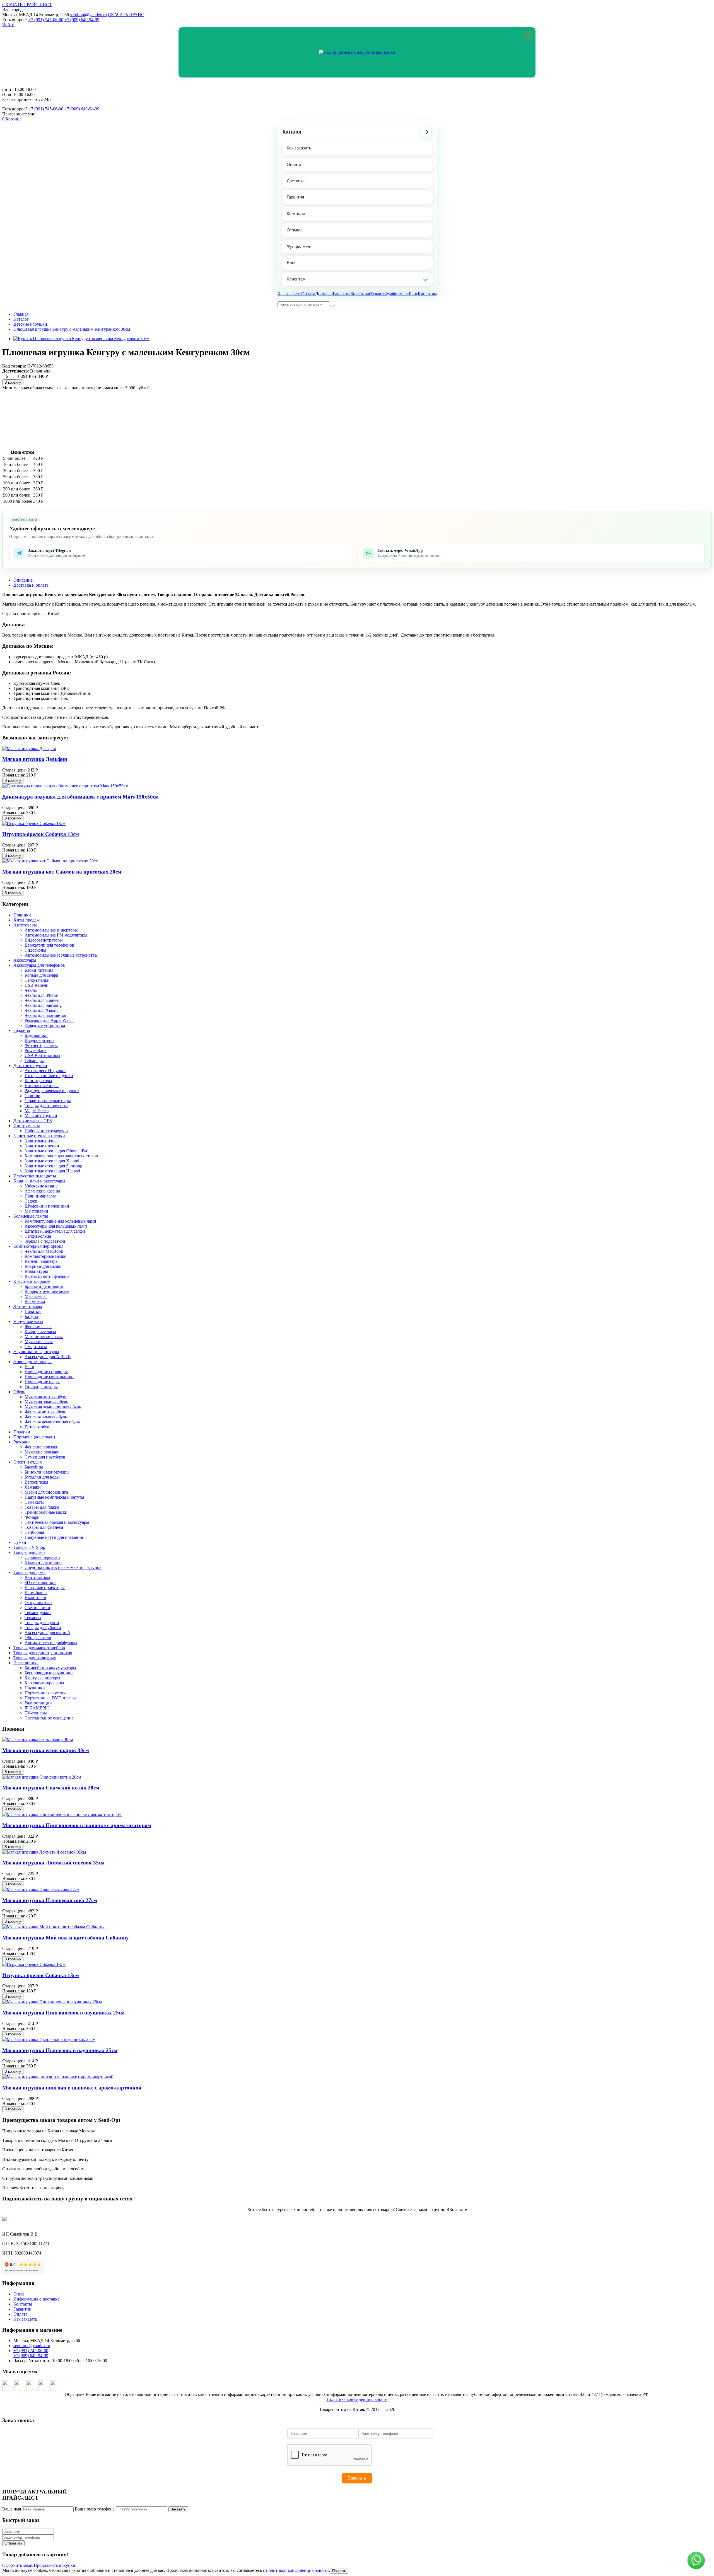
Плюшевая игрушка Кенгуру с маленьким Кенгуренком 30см (72, 329)
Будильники (36, 1035)
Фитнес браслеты (41, 1045)
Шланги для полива (44, 1562)
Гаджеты (22, 1030)
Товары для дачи (29, 1552)
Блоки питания (39, 970)
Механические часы (44, 1337)
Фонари (32, 1517)
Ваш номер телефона (95, 2509)
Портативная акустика (46, 1693)
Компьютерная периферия (38, 1246)
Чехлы (31, 990)
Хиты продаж (26, 920)
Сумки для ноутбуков (45, 1457)
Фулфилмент (299, 246)
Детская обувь (38, 1427)
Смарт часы (36, 1347)
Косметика (35, 1301)
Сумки (20, 1542)
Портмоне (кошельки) (34, 1437)
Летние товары (28, 1306)
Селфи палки (37, 980)
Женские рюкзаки (42, 1447)
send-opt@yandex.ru (88, 15)
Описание (23, 580)
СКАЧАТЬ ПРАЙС (126, 15)
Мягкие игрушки (41, 1116)
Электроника (26, 1663)
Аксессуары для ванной (47, 1633)
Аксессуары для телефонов (39, 965)
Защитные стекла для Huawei (52, 1171)
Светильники (37, 1608)
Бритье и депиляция (44, 1286)
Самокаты (34, 1502)
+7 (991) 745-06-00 (46, 20)
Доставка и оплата (31, 585)
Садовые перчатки (42, 1557)
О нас (19, 2294)
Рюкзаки (22, 1442)
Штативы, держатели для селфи (55, 1231)
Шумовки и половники (47, 1206)
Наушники (35, 1688)
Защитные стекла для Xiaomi (52, 1161)
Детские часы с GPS (33, 1121)
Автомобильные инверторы (51, 930)
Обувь (19, 1392)
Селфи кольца (38, 1236)
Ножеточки (35, 1597)
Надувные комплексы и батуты (54, 1497)
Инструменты (27, 1126)
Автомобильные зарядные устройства (61, 955)
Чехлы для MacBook (44, 1251)
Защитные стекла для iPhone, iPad (56, 1151)
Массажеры (36, 1296)
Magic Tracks (37, 1111)
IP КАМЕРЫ (37, 1708)
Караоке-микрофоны (44, 1683)
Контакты (296, 213)
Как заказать (299, 148)
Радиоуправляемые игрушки (52, 1091)
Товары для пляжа (42, 1507)
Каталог (292, 132)
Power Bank (36, 1050)
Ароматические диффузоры (51, 1643)
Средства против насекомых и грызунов (63, 1567)
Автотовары (25, 925)
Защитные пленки (42, 1146)
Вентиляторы (37, 1577)
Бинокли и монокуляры (47, 1472)
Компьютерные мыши (46, 1256)
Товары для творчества (46, 1106)
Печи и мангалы (40, 1196)
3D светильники (40, 1582)
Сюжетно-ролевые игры (48, 1101)
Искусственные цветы (35, 1176)
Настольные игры (42, 1086)
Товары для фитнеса (44, 1527)
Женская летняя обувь (45, 1412)
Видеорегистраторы (44, 940)
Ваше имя (12, 2509)
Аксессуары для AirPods (48, 1357)
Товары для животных (35, 1658)
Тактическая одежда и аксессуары (57, 1522)
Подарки (22, 1432)
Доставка (296, 181)
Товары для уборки (43, 1628)
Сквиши (32, 1096)
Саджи (31, 1201)
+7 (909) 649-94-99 (82, 20)
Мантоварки (36, 1211)
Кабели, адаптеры (42, 1261)
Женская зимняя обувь (46, 1417)
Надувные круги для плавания (54, 1537)
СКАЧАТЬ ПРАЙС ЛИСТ (27, 5)
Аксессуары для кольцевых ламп (56, 1226)
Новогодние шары (42, 1382)
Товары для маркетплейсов (39, 1648)
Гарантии (22, 2309)
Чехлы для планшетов (45, 1015)
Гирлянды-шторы (41, 1387)
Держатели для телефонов (49, 945)
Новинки (22, 915)
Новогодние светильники (49, 1377)
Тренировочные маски (46, 1512)
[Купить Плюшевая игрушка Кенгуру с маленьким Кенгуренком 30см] (81, 339)
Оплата (294, 164)
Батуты (31, 1316)
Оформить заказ (17, 2565)
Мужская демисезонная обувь (53, 1407)
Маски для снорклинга (46, 1492)
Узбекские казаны (42, 1186)
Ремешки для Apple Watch (49, 1020)
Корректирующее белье (47, 1291)
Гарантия (295, 197)
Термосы (33, 1618)
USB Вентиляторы (42, 1055)
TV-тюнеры (36, 1713)
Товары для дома (29, 1572)
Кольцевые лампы (31, 1216)
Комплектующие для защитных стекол (61, 1156)
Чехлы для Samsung (43, 1005)
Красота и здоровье (32, 1281)
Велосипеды (36, 1482)
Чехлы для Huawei (42, 1000)
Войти (8, 25)
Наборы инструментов (46, 1131)
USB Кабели (37, 985)
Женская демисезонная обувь (52, 1422)
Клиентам (296, 279)
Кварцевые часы (40, 1331)
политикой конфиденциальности (297, 2570)
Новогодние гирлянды (46, 1372)
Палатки (33, 1311)
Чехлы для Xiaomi (42, 1010)
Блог (291, 263)
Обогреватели (38, 1638)
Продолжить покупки (55, 2565)
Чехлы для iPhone (41, 995)
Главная (21, 314)
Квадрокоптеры (39, 1040)
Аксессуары (25, 960)
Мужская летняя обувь (46, 1397)
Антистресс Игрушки (45, 1071)
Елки (29, 1367)
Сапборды (34, 1532)
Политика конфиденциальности (357, 2399)
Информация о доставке (36, 2299)
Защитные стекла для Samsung (53, 1166)
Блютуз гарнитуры (42, 1678)
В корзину (13, 382)
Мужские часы (39, 1342)
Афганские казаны (42, 1191)
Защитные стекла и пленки (39, 1136)
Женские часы (38, 1326)
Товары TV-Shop (29, 1547)
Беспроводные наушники (49, 1673)
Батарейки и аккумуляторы (50, 1668)
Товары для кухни (42, 1623)
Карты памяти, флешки (47, 1276)
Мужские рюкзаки (42, 1452)
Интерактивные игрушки (49, 1076)
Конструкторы (38, 1081)
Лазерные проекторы (45, 1587)
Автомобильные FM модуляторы (56, 935)
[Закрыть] (528, 35)
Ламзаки (33, 1487)
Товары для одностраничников (43, 1653)
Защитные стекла (41, 1141)
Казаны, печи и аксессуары (39, 1181)
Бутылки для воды (42, 1477)
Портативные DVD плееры (51, 1698)
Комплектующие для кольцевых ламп (60, 1221)
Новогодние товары (32, 1362)
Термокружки (38, 1613)
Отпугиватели (38, 1603)
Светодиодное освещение (49, 1718)
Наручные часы (28, 1321)
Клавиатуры (36, 1271)
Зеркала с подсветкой (45, 1241)
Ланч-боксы (36, 1592)
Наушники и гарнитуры (36, 1352)
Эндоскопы (35, 950)
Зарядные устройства (45, 1025)
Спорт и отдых (28, 1462)
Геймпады (34, 1060)
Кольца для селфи (41, 975)
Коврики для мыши (43, 1266)
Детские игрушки (30, 324)
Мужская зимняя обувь (46, 1402)
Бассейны (34, 1467)
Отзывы (295, 230)
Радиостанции (38, 1703)
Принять (339, 2571)
